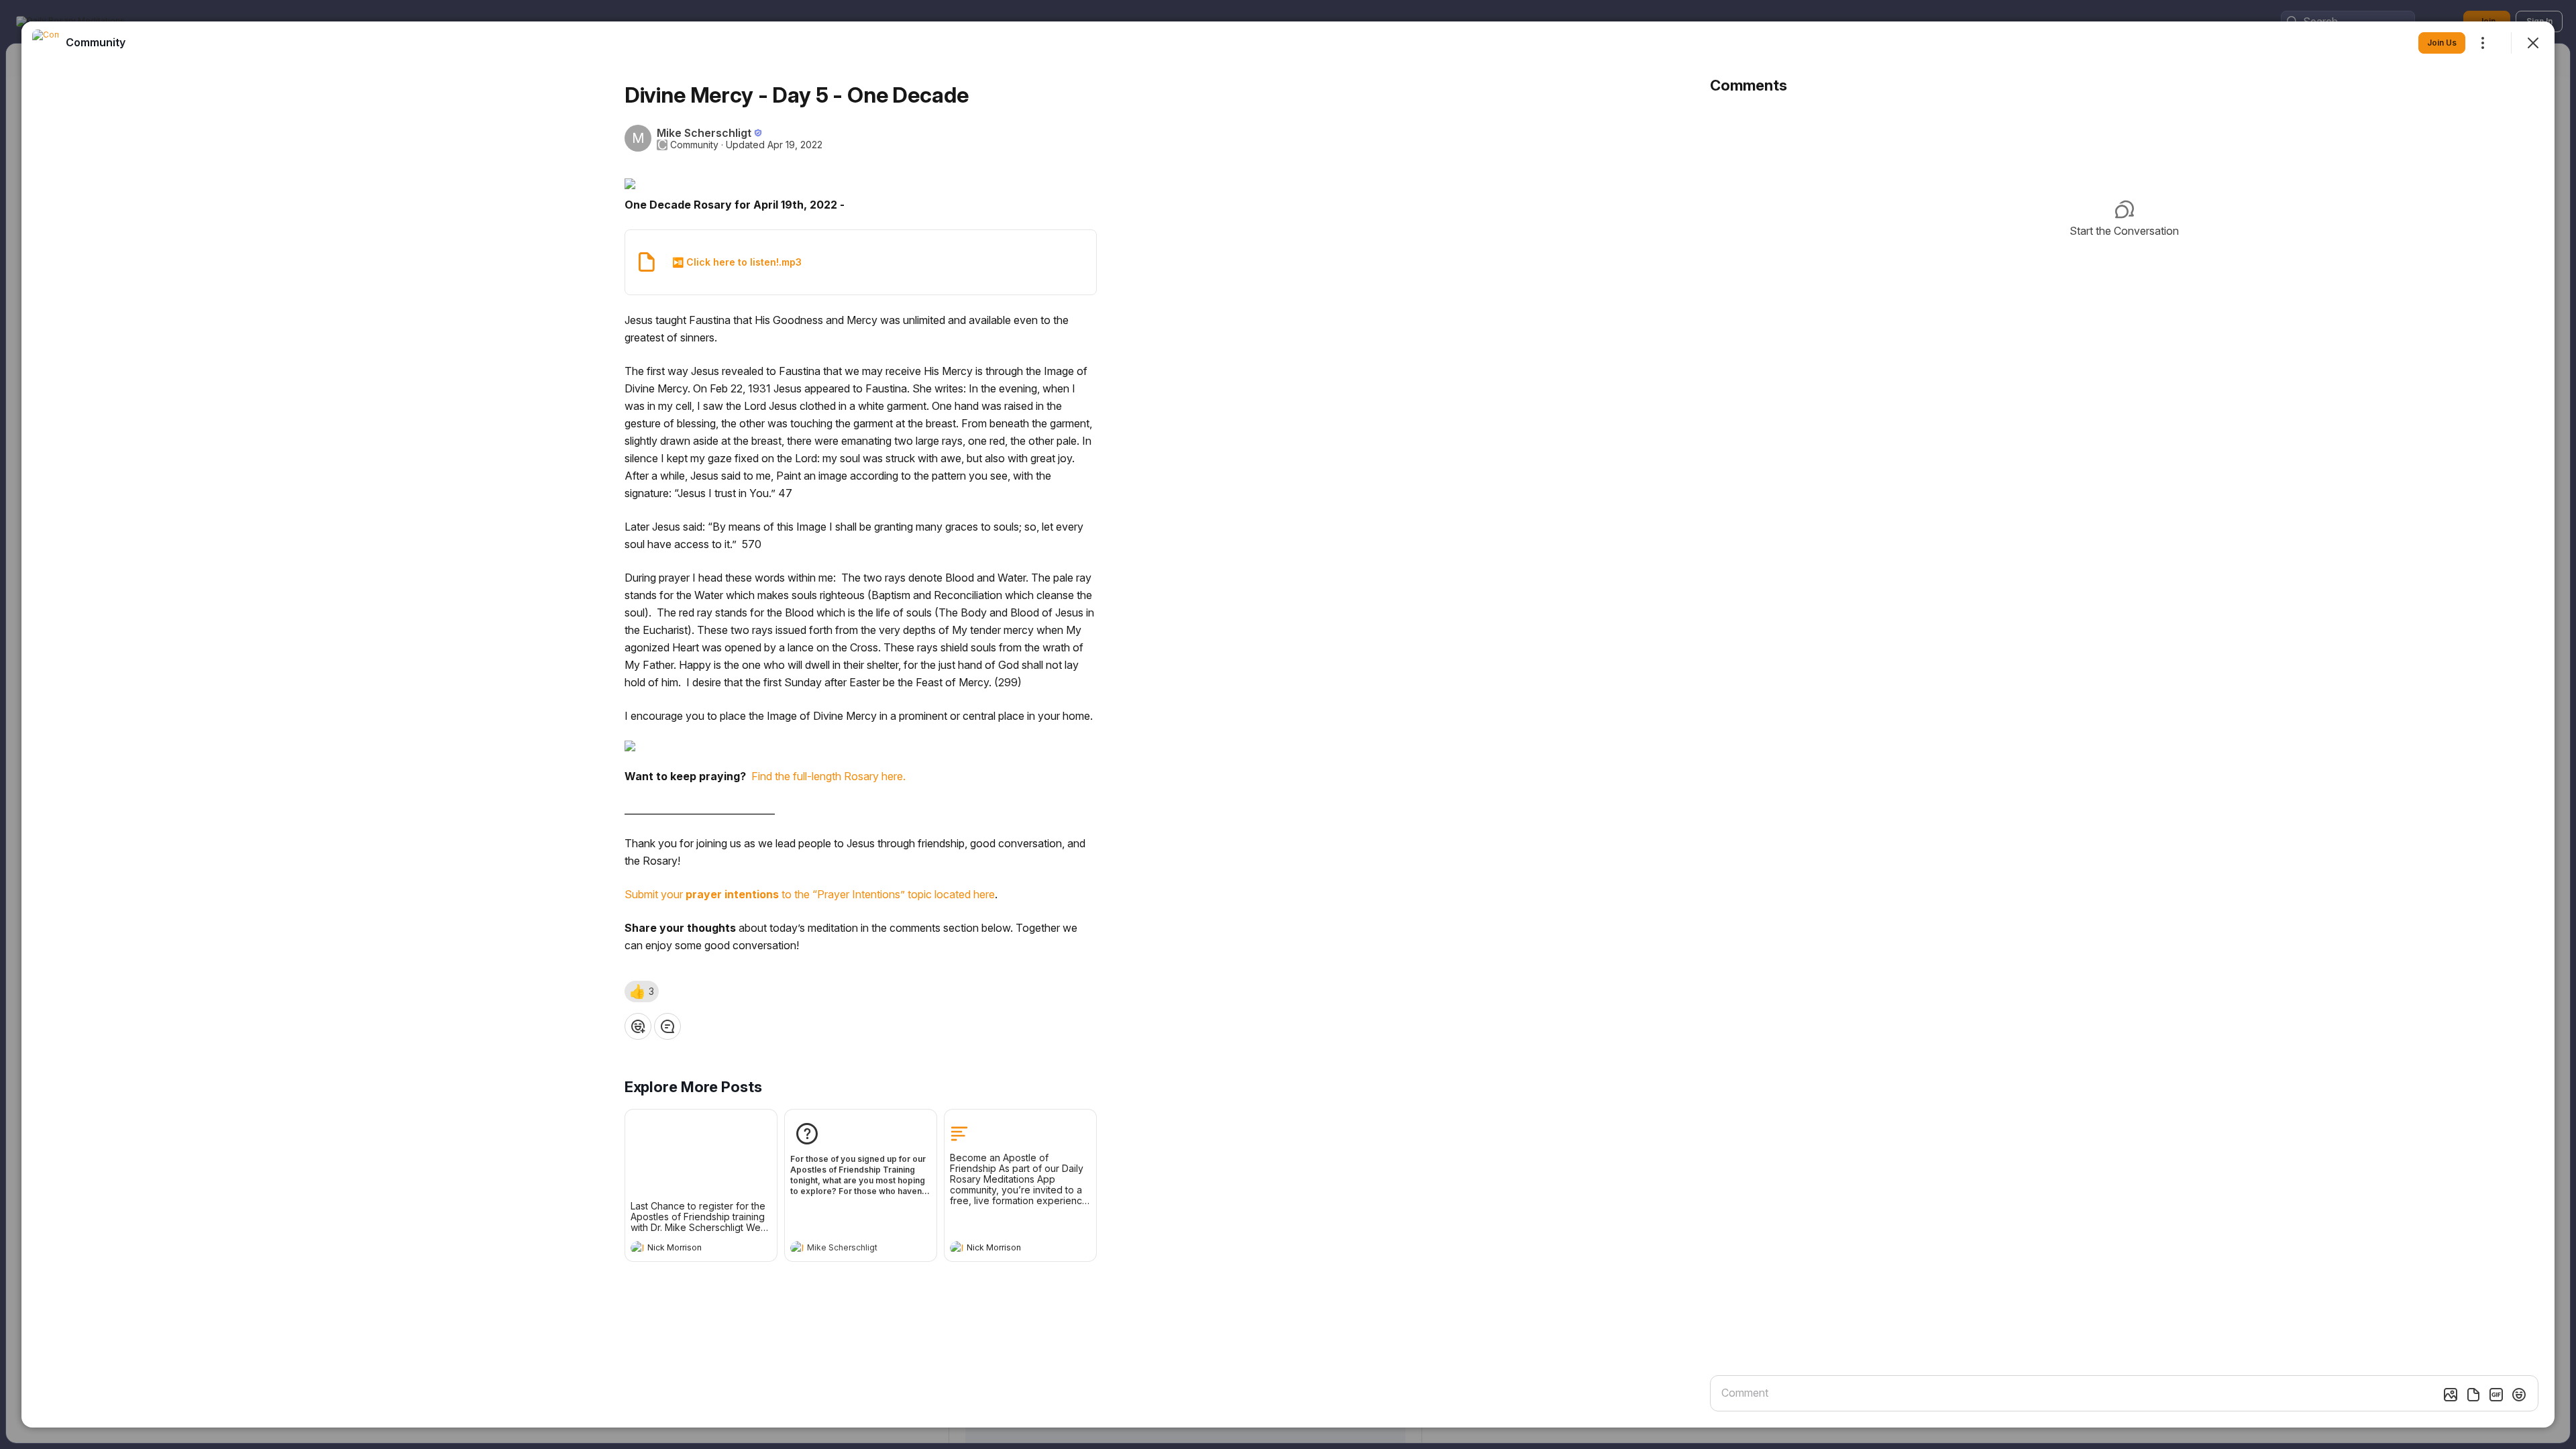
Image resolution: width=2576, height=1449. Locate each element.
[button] (642, 991)
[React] (638, 1026)
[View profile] (637, 1248)
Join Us (2442, 43)
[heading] (688, 1249)
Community (694, 145)
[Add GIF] (2496, 1395)
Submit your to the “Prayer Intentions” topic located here (810, 894)
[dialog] (1288, 724)
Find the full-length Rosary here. (828, 776)
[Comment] (667, 1026)
